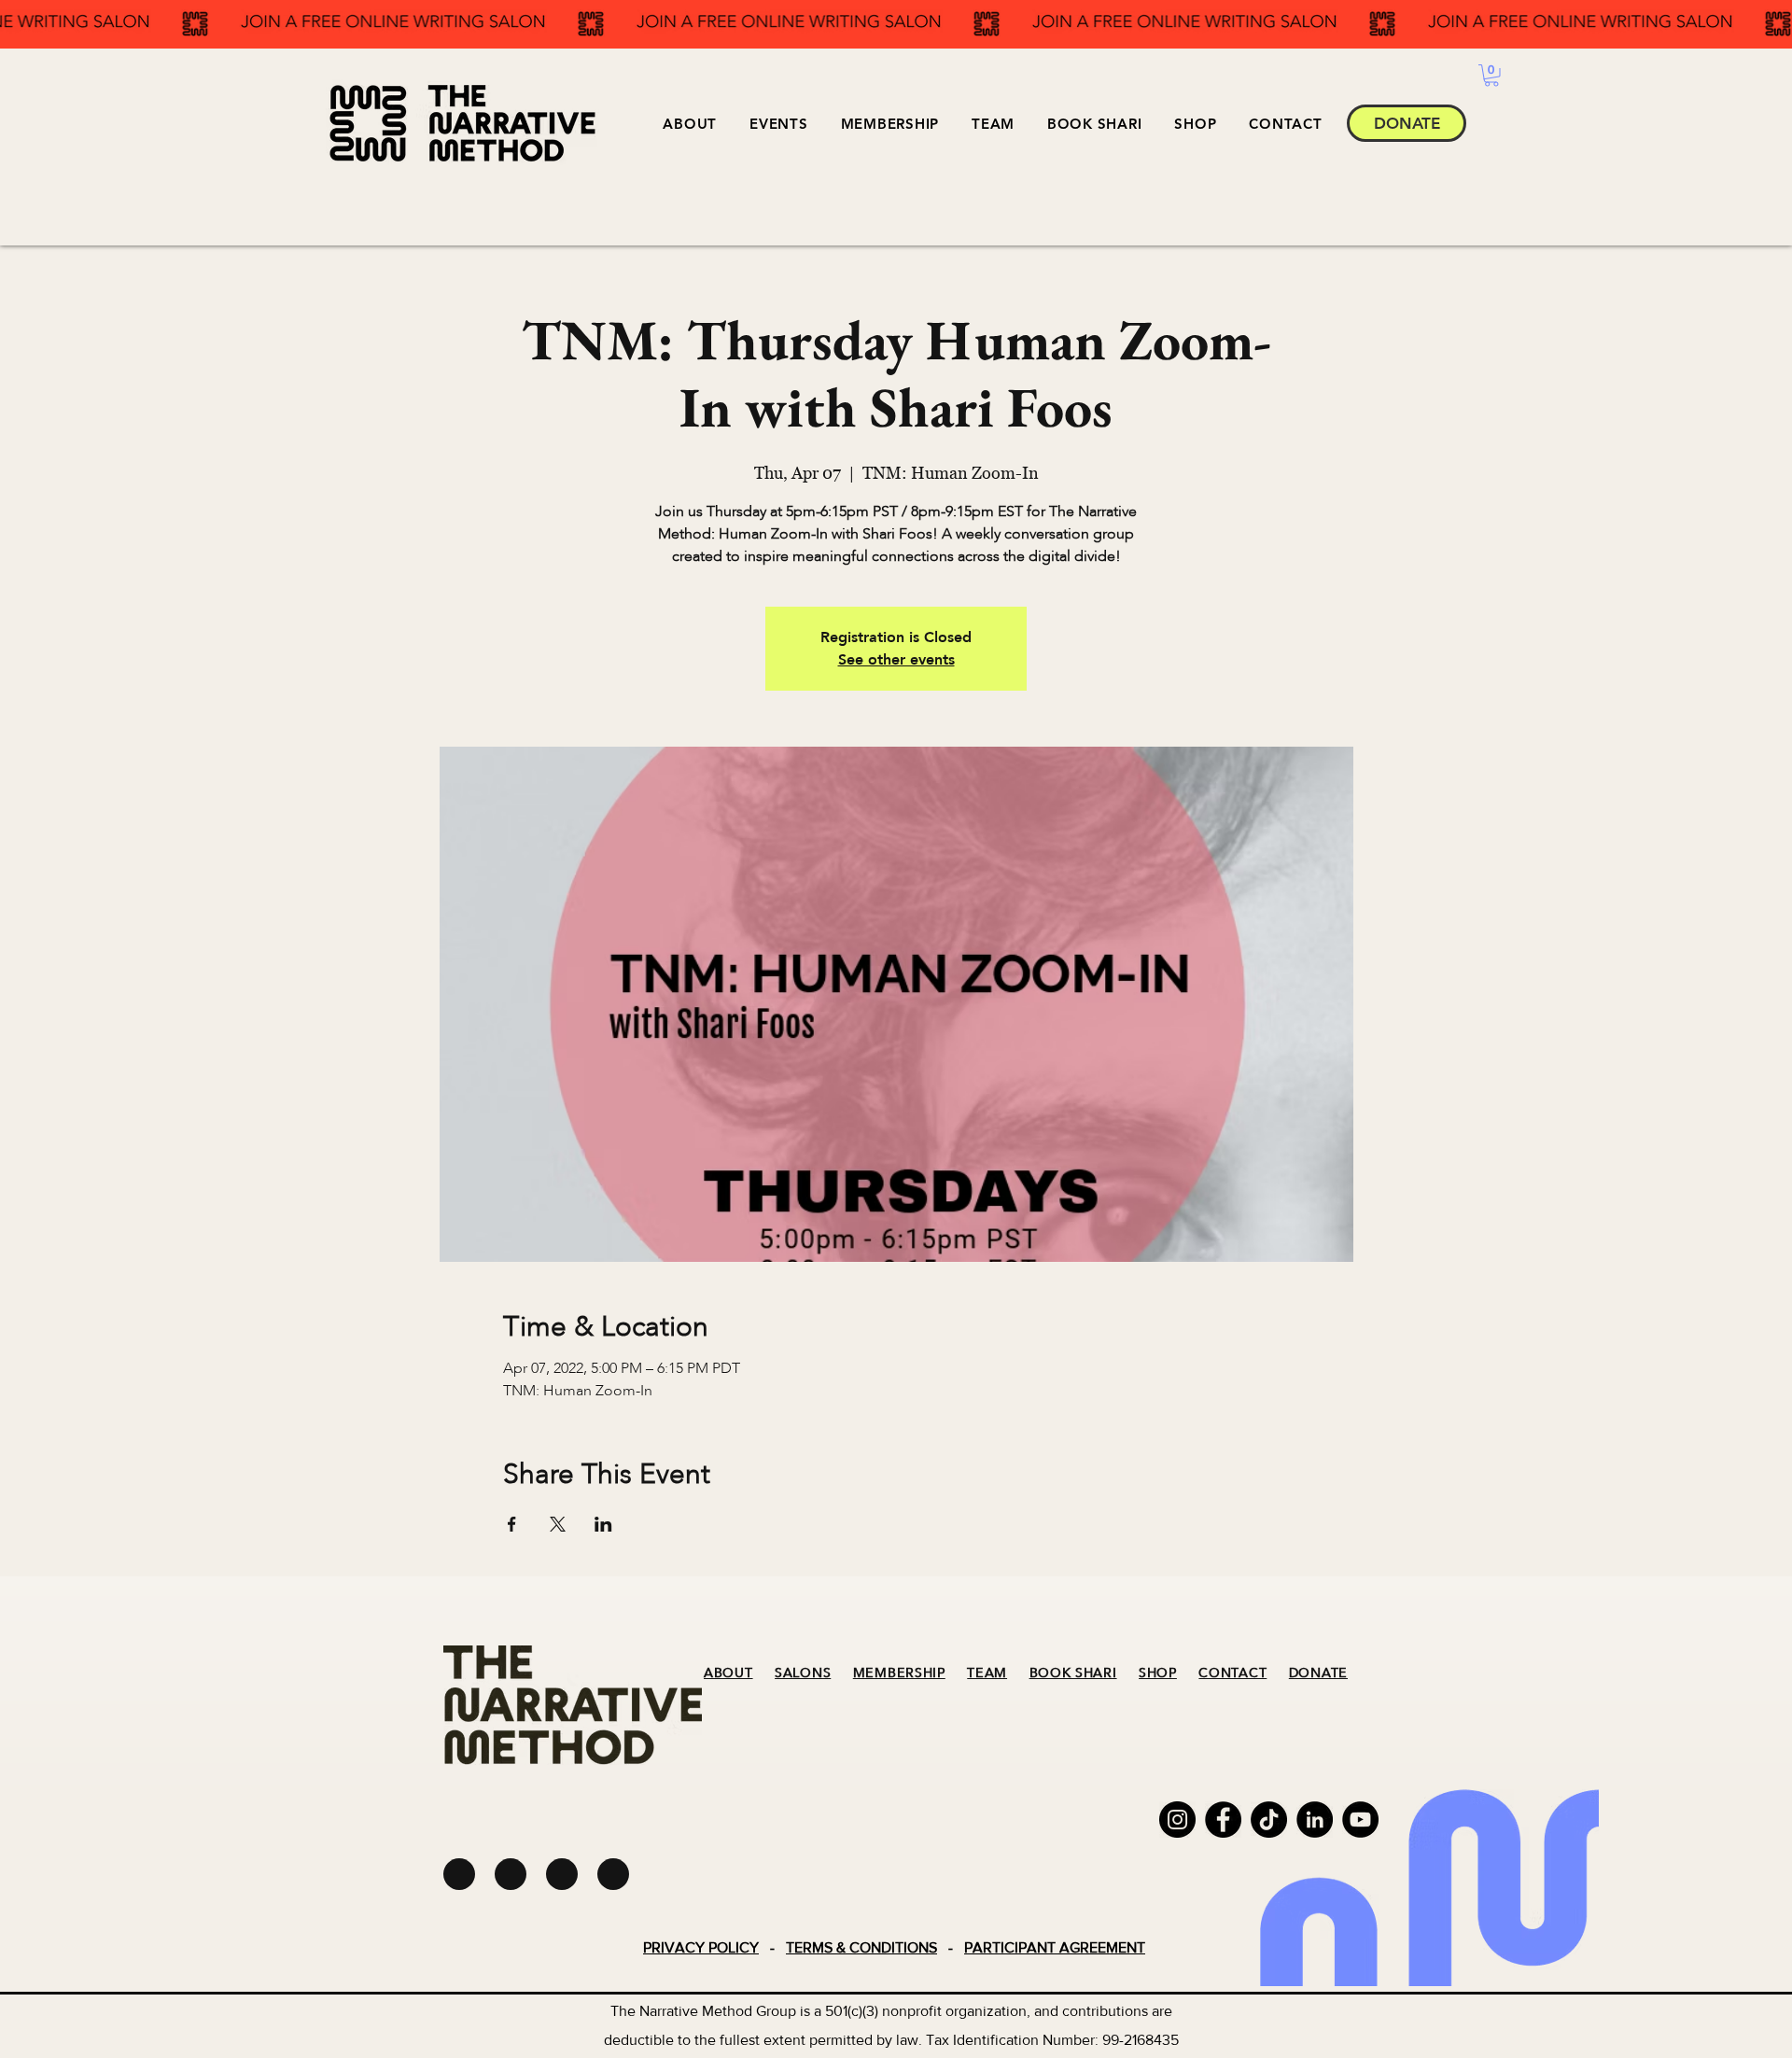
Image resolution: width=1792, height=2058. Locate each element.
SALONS (803, 1673)
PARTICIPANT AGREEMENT (1055, 1947)
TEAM (987, 1673)
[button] (779, 124)
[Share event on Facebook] (512, 1524)
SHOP (1158, 1673)
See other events (896, 660)
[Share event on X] (558, 1524)
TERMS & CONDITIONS (861, 1947)
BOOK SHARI (1073, 1673)
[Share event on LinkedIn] (603, 1524)
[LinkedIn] (1315, 1820)
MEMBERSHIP (899, 1673)
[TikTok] (1269, 1820)
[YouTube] (1360, 1820)
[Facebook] (1223, 1820)
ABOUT (728, 1673)
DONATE (1318, 1673)
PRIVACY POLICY (701, 1947)
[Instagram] (1177, 1820)
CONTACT (1232, 1673)
